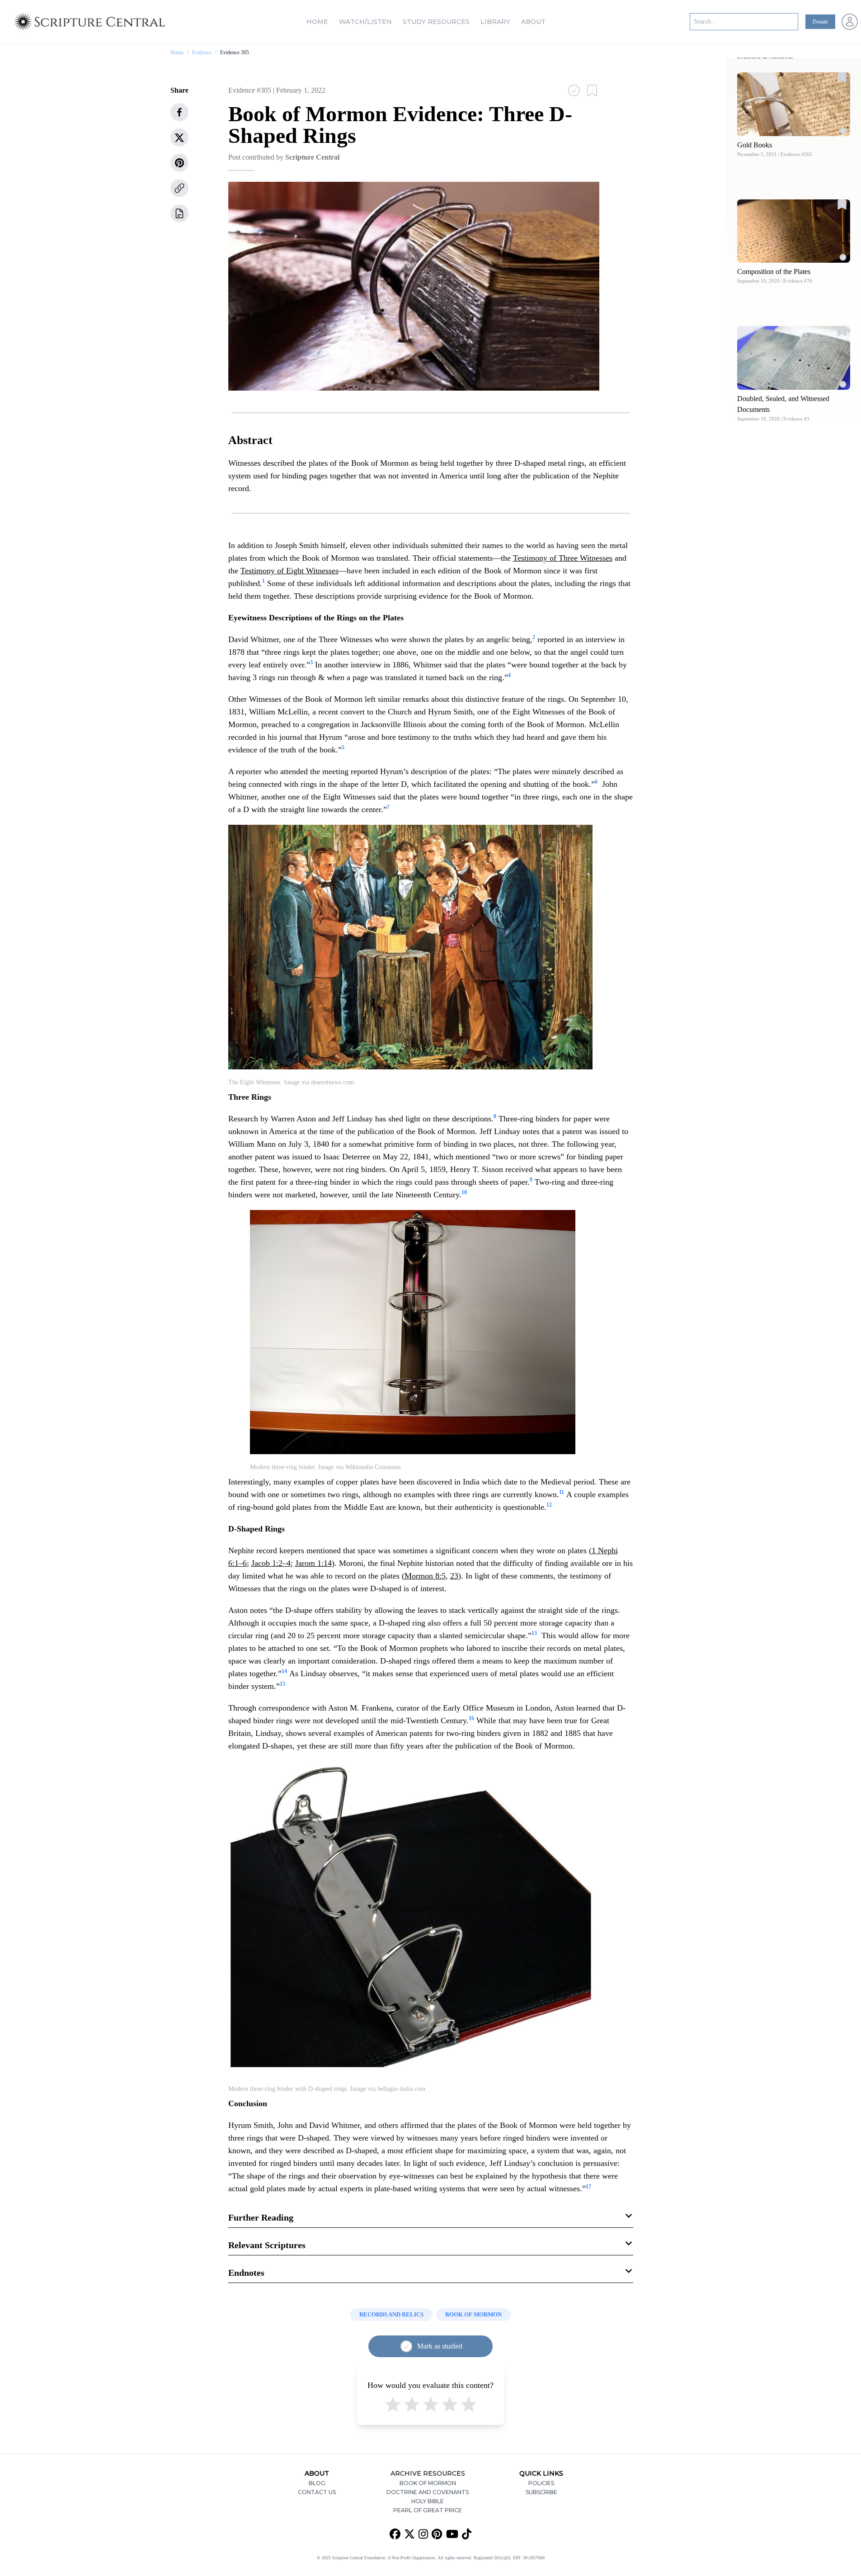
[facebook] (179, 112)
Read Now (794, 104)
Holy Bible (428, 2501)
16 (471, 1718)
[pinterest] (179, 163)
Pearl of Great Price (428, 2510)
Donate (820, 22)
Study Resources (436, 22)
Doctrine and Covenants (428, 2492)
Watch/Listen (365, 22)
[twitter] (179, 137)
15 (282, 1684)
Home (317, 22)
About (533, 22)
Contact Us (317, 2492)
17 (588, 2187)
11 (562, 1492)
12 (549, 1505)
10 (464, 1192)
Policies (541, 2483)
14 (284, 1671)
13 (534, 1633)
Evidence (202, 52)
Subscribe (541, 2492)
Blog (317, 2483)
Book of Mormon (428, 2483)
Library (495, 22)
